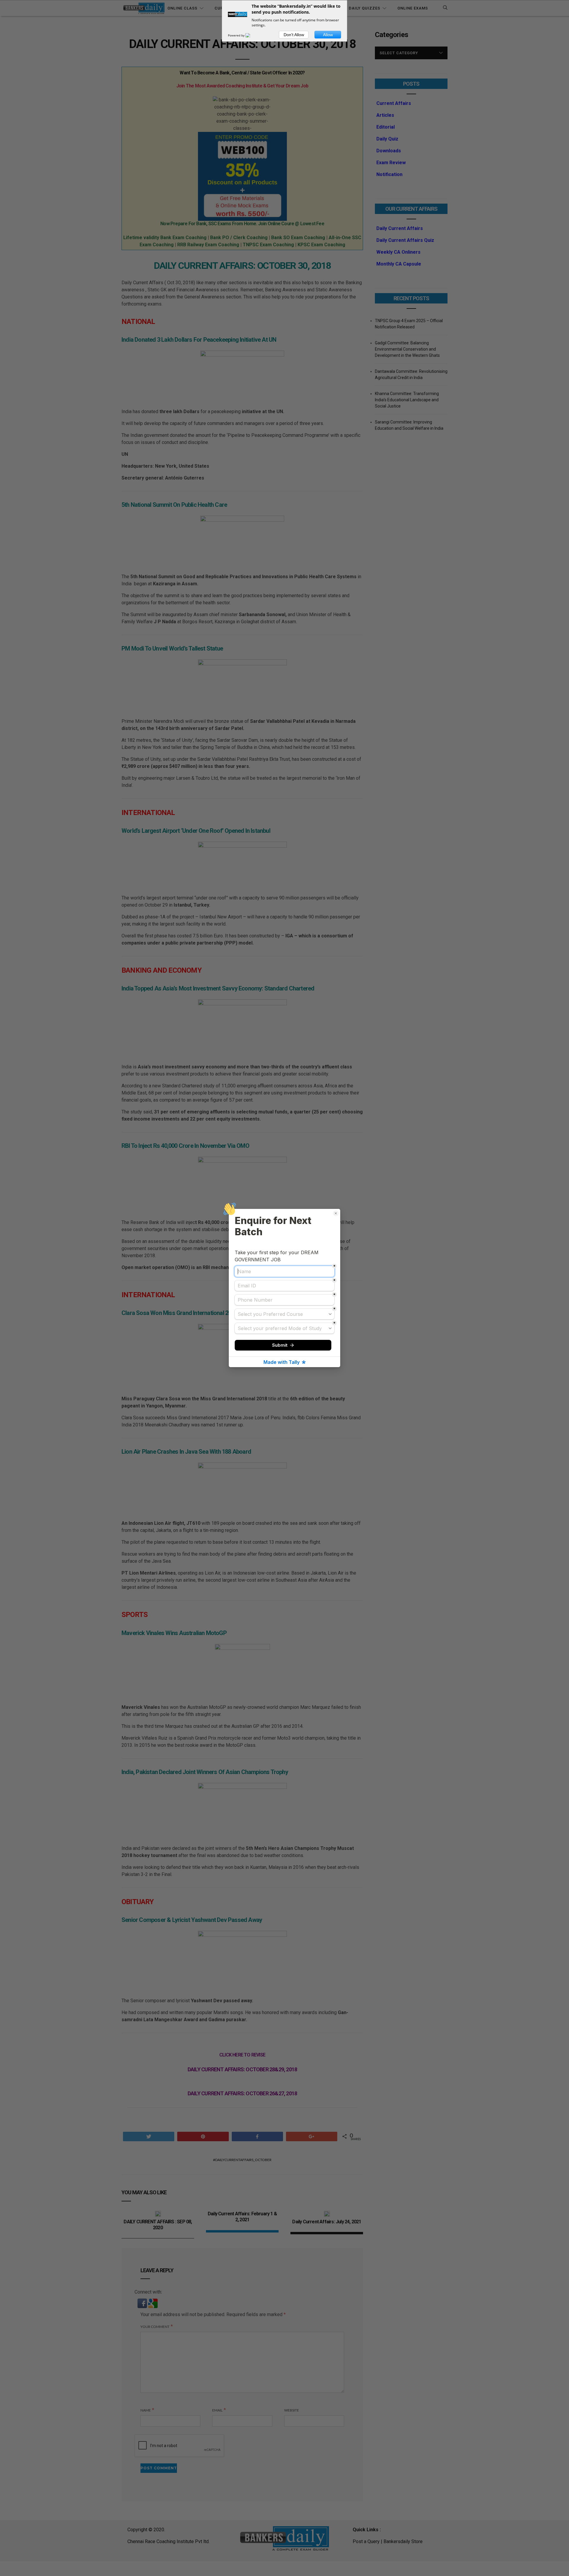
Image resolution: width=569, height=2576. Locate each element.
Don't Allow (294, 35)
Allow (328, 35)
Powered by (237, 35)
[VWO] (251, 35)
